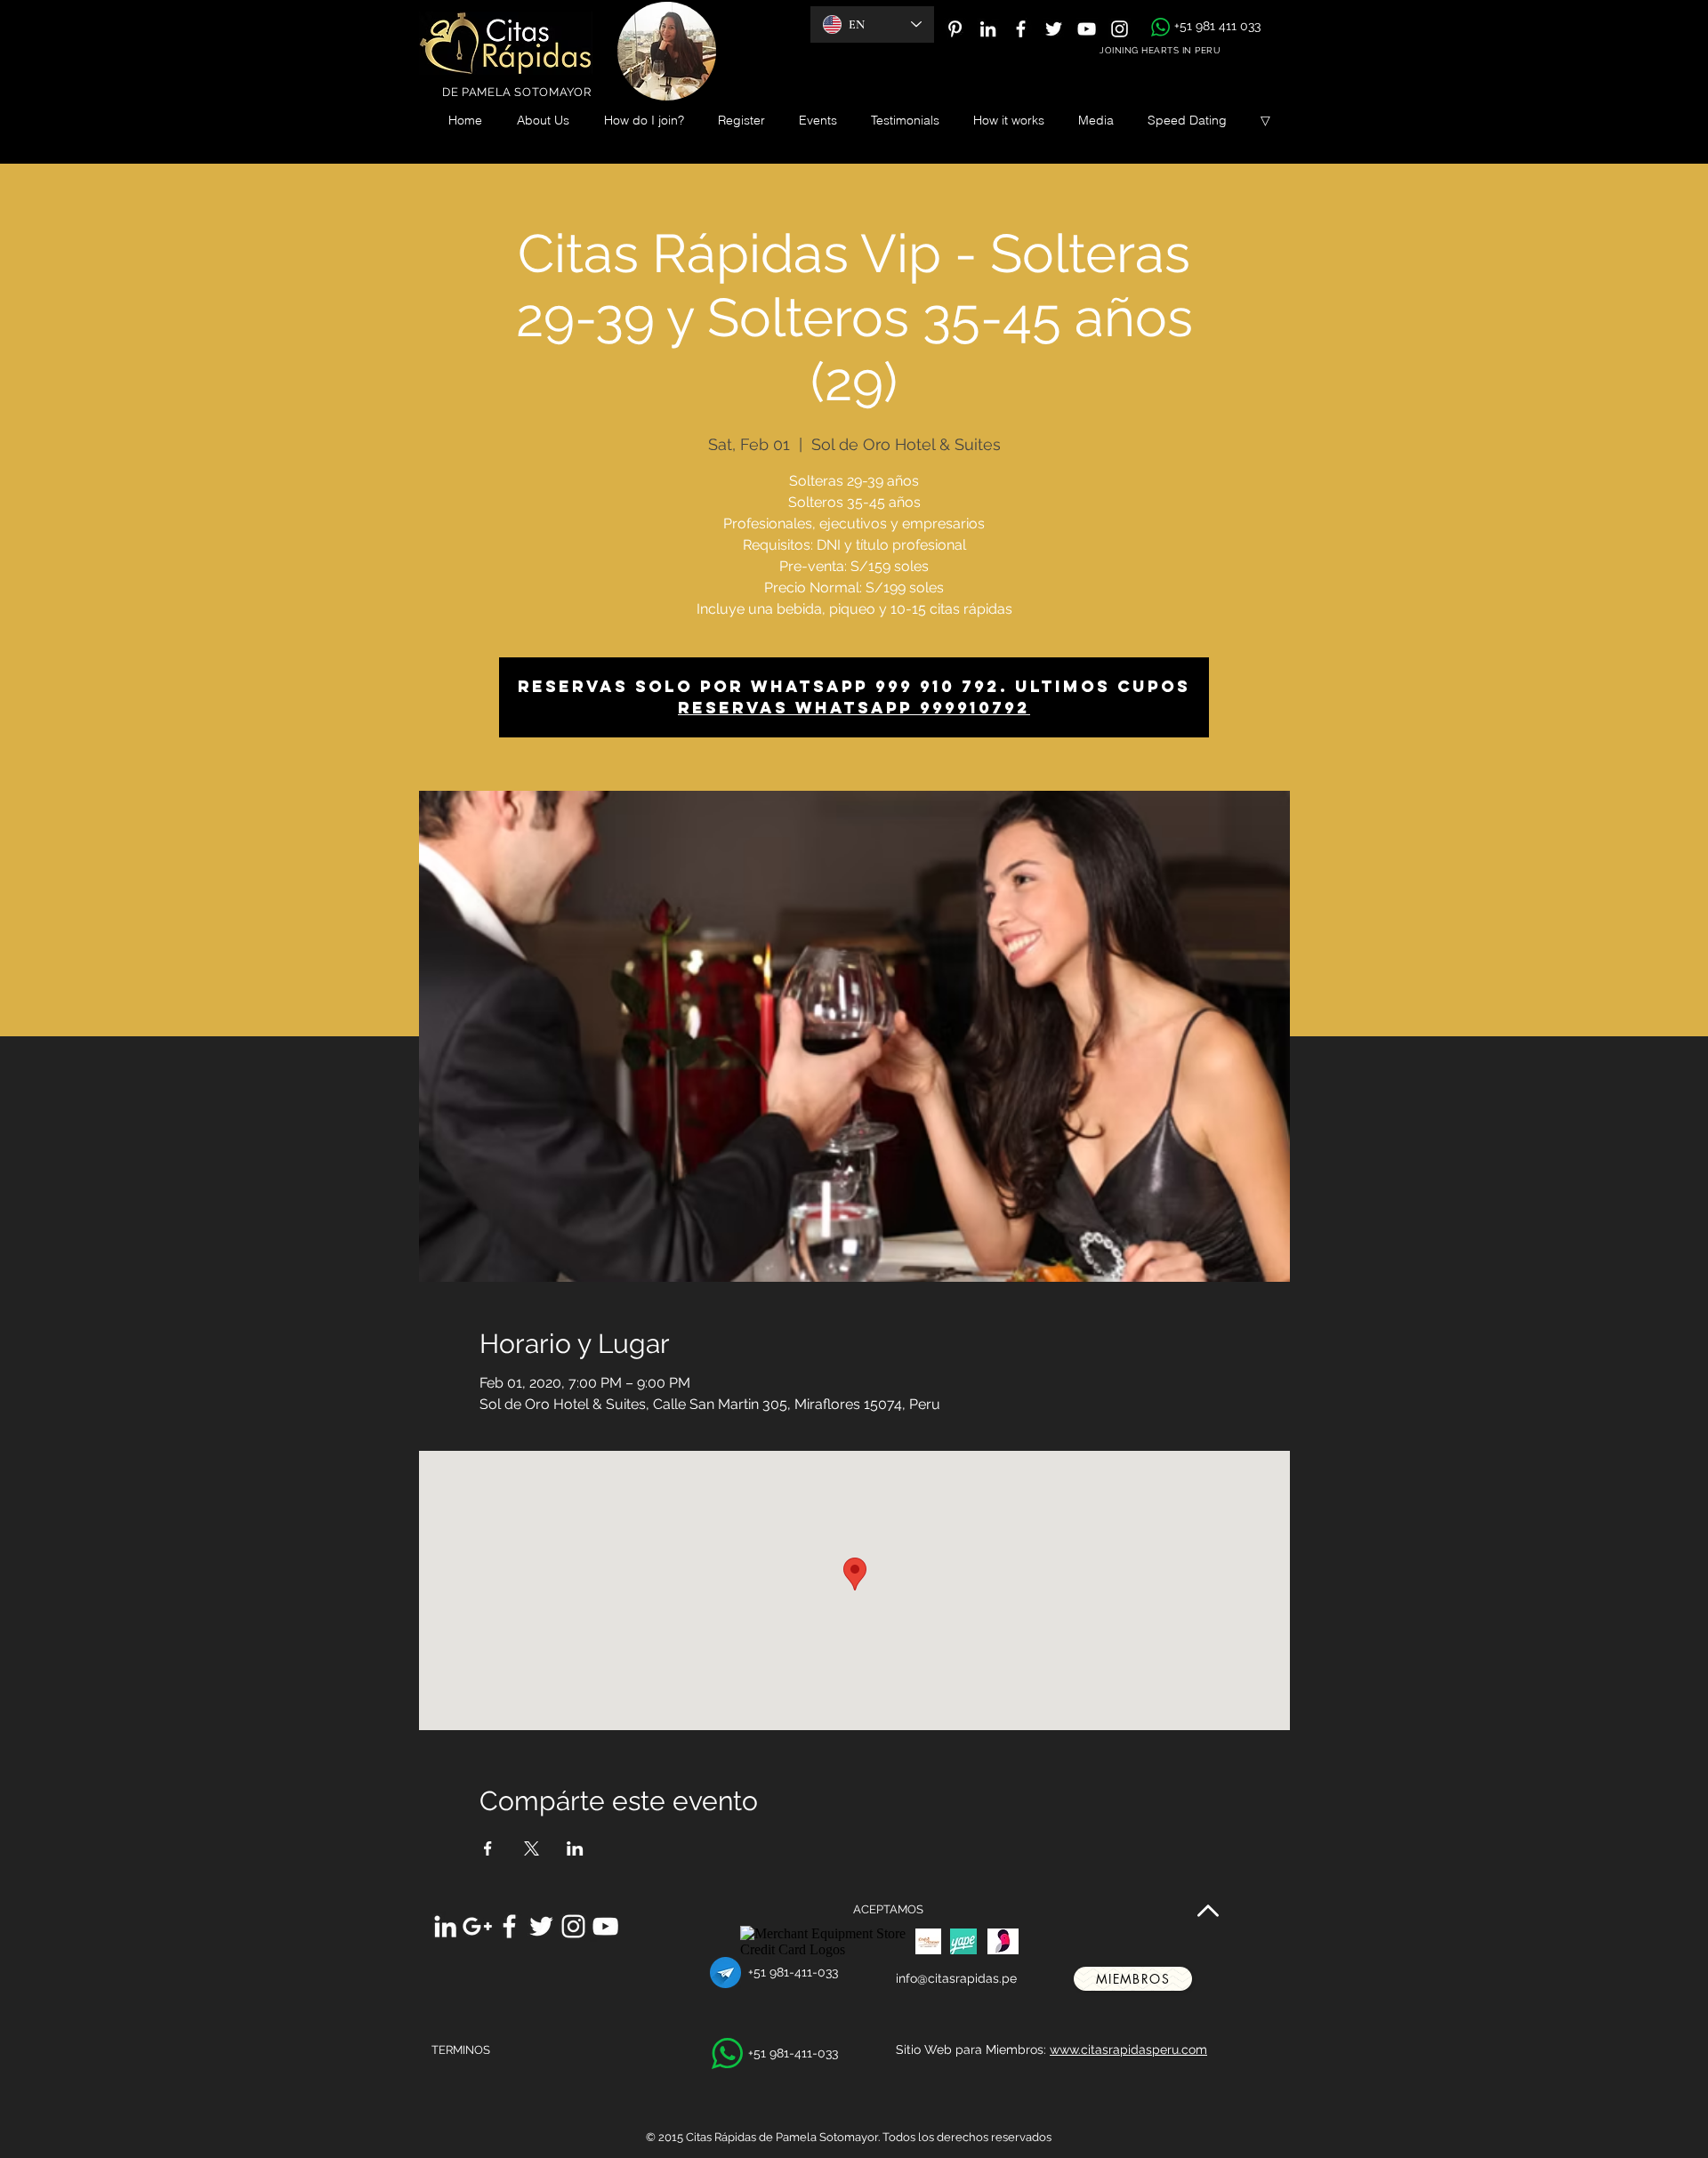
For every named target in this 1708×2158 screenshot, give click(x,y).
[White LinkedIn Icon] (988, 29)
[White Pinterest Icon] (955, 29)
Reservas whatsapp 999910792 (854, 708)
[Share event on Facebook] (488, 1848)
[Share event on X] (532, 1848)
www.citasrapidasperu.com (1128, 2049)
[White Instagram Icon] (1120, 29)
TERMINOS (461, 2050)
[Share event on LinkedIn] (575, 1848)
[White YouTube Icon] (1087, 29)
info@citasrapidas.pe (956, 1978)
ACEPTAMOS (888, 1909)
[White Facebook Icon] (1021, 29)
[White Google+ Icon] (477, 1926)
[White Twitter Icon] (1054, 29)
